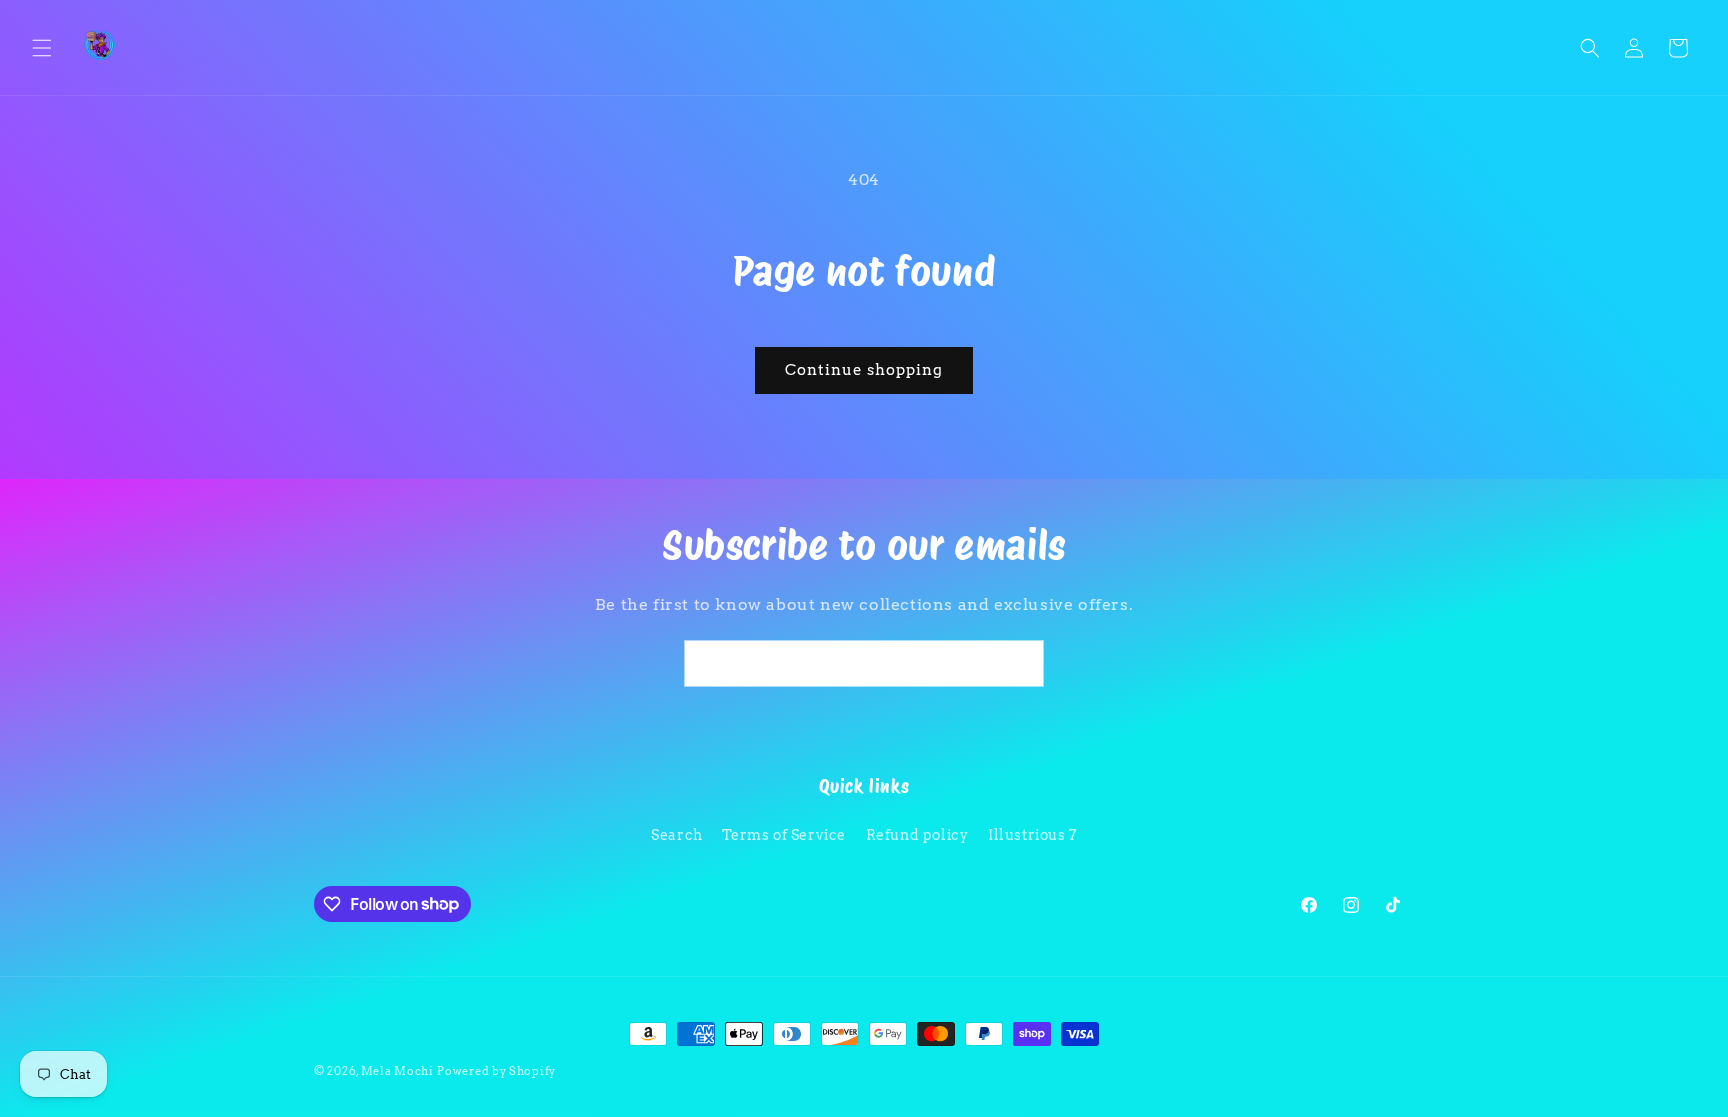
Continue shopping (864, 370)
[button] (42, 48)
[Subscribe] (1021, 663)
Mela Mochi (397, 1071)
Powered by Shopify (496, 1071)
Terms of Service (784, 835)
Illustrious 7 (1032, 835)
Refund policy (917, 835)
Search (677, 835)
